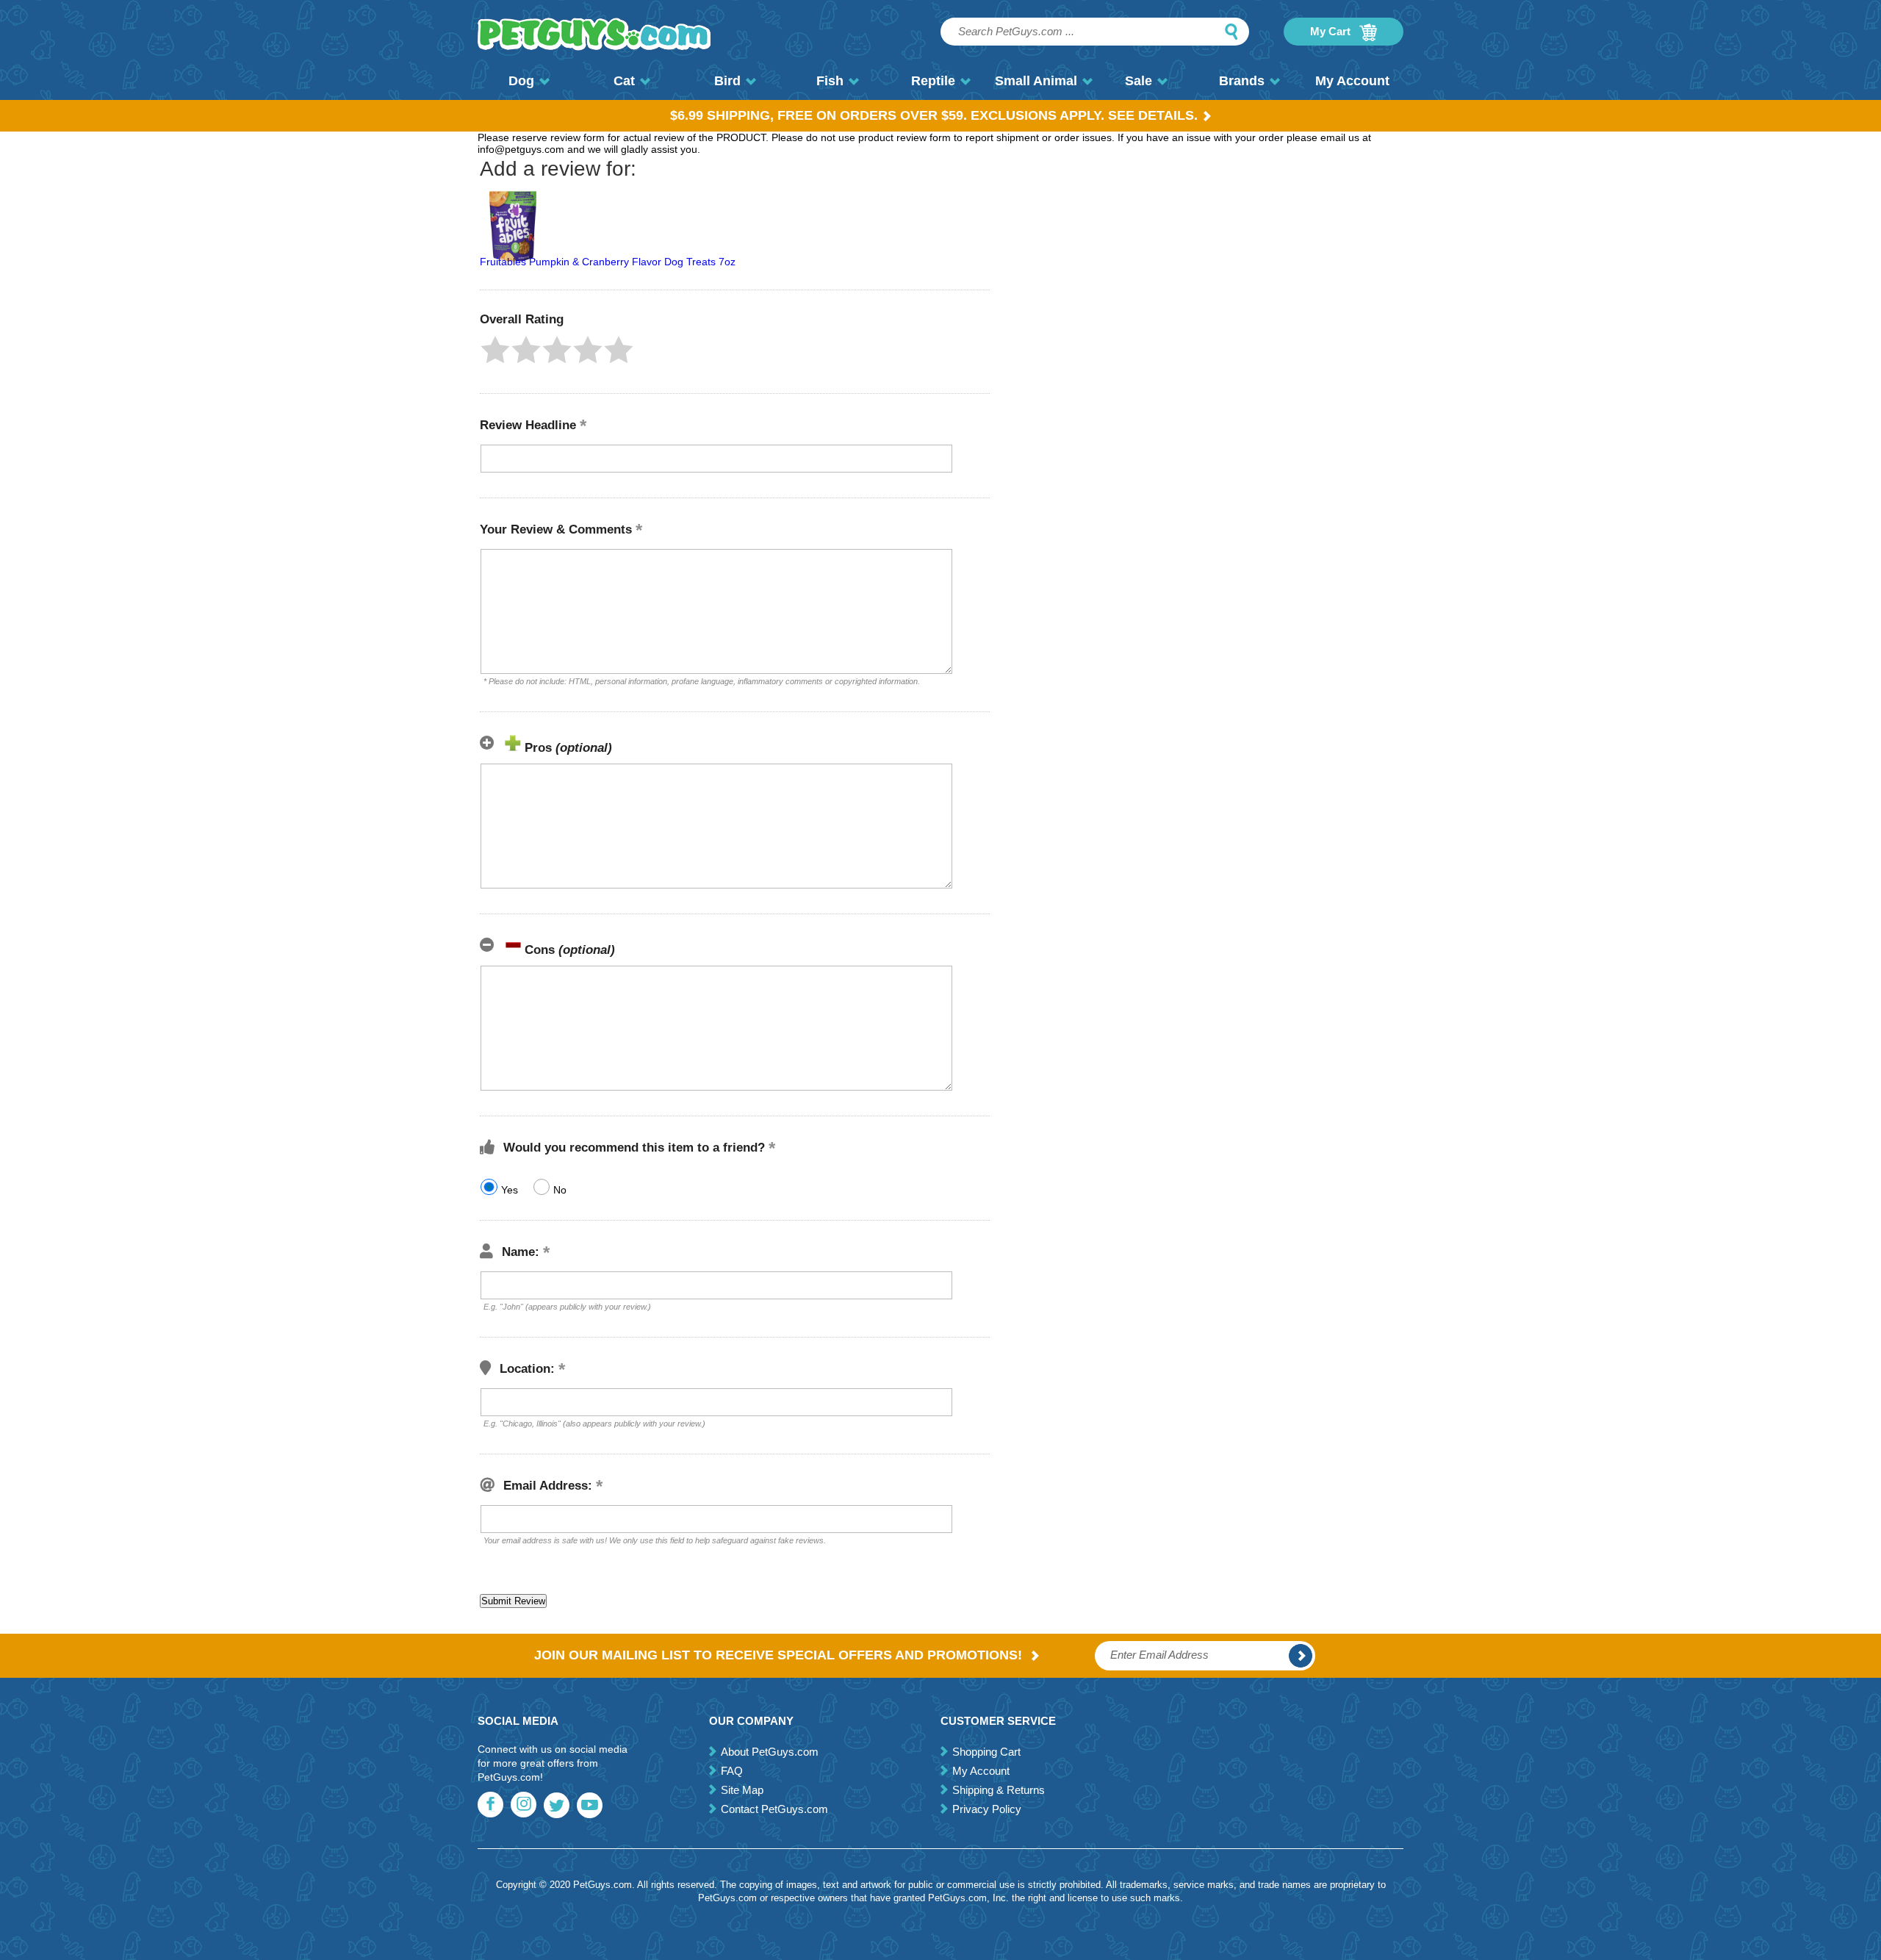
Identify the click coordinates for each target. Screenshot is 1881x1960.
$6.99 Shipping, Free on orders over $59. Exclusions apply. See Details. (934, 115)
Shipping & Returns (999, 1790)
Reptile (933, 81)
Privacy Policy (987, 1809)
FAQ (732, 1771)
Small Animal (1036, 81)
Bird (727, 81)
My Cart (1332, 31)
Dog (521, 81)
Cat (624, 81)
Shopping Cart (986, 1752)
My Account (1352, 81)
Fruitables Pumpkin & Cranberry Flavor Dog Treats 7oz (608, 262)
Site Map (742, 1790)
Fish (830, 81)
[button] (495, 350)
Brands (1242, 81)
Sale (1139, 81)
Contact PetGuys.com (774, 1809)
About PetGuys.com (770, 1752)
